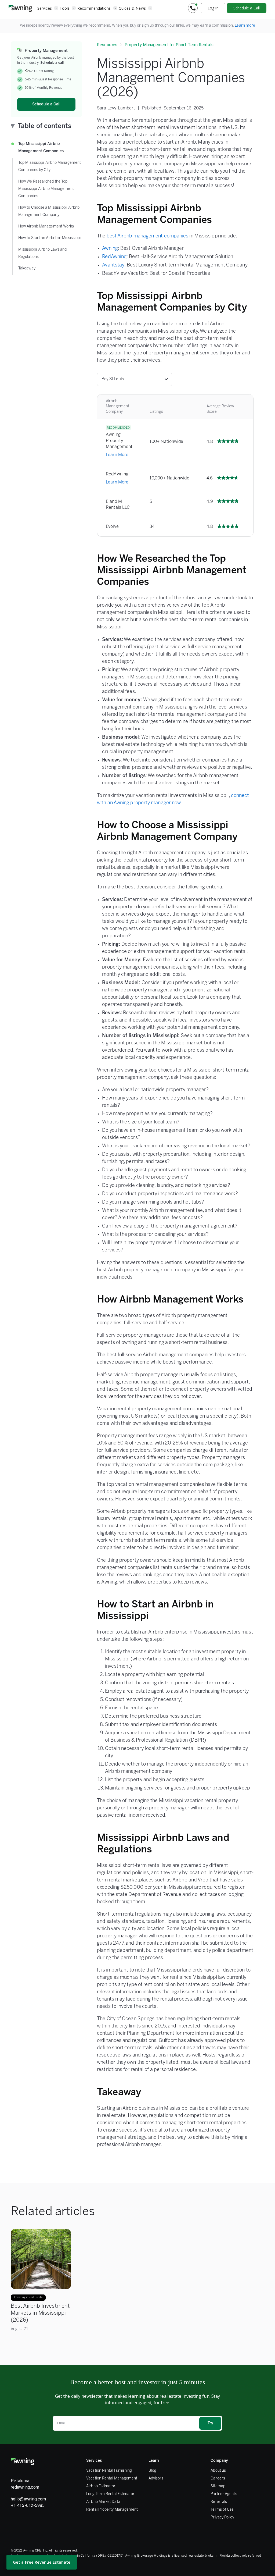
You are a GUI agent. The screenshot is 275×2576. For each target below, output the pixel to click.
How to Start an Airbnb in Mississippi (50, 238)
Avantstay (113, 265)
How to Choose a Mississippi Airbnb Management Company (49, 211)
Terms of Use (222, 2510)
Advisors (156, 2479)
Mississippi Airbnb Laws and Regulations (43, 253)
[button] (48, 8)
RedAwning (114, 257)
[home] (20, 8)
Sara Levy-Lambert (116, 108)
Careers (218, 2479)
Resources (107, 45)
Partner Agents (224, 2494)
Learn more (245, 26)
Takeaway (27, 268)
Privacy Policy (222, 2518)
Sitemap (218, 2486)
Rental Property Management (112, 2510)
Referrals (219, 2502)
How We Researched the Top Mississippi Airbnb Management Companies (46, 189)
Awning (110, 249)
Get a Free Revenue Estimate (42, 2562)
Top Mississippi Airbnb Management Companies (41, 148)
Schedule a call (52, 63)
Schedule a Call (247, 8)
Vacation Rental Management (112, 2479)
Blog (152, 2471)
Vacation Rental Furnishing (109, 2471)
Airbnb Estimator (101, 2486)
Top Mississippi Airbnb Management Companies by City (50, 166)
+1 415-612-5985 (28, 2505)
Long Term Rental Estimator (110, 2494)
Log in (213, 8)
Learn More (117, 455)
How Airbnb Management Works (46, 227)
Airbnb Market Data (103, 2502)
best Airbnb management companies (148, 236)
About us (218, 2471)
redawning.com (25, 2487)
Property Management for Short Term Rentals (169, 45)
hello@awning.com (28, 2499)
